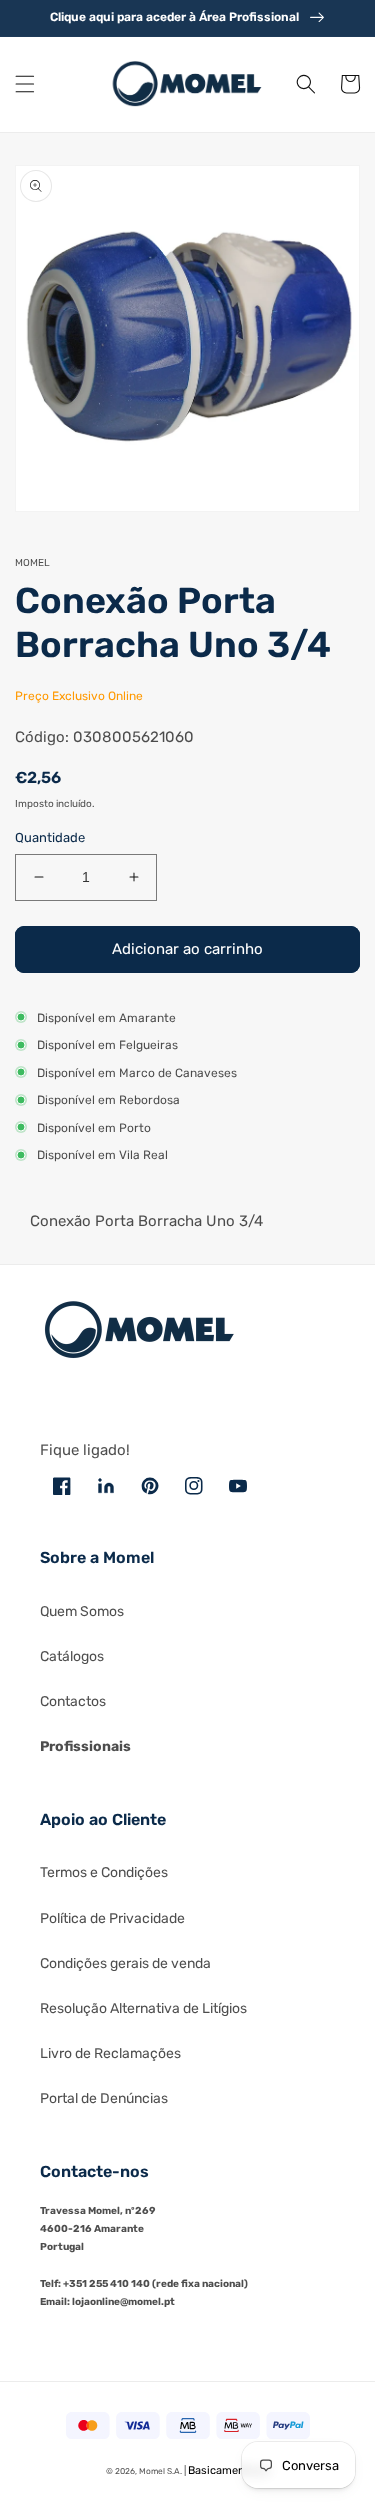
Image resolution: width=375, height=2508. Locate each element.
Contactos (73, 1701)
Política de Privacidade (112, 1918)
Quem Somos (82, 1611)
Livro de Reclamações (110, 2053)
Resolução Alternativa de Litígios (143, 2008)
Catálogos (72, 1656)
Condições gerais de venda (125, 1963)
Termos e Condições (104, 1872)
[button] (25, 84)
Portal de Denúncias (104, 2098)
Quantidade (50, 837)
